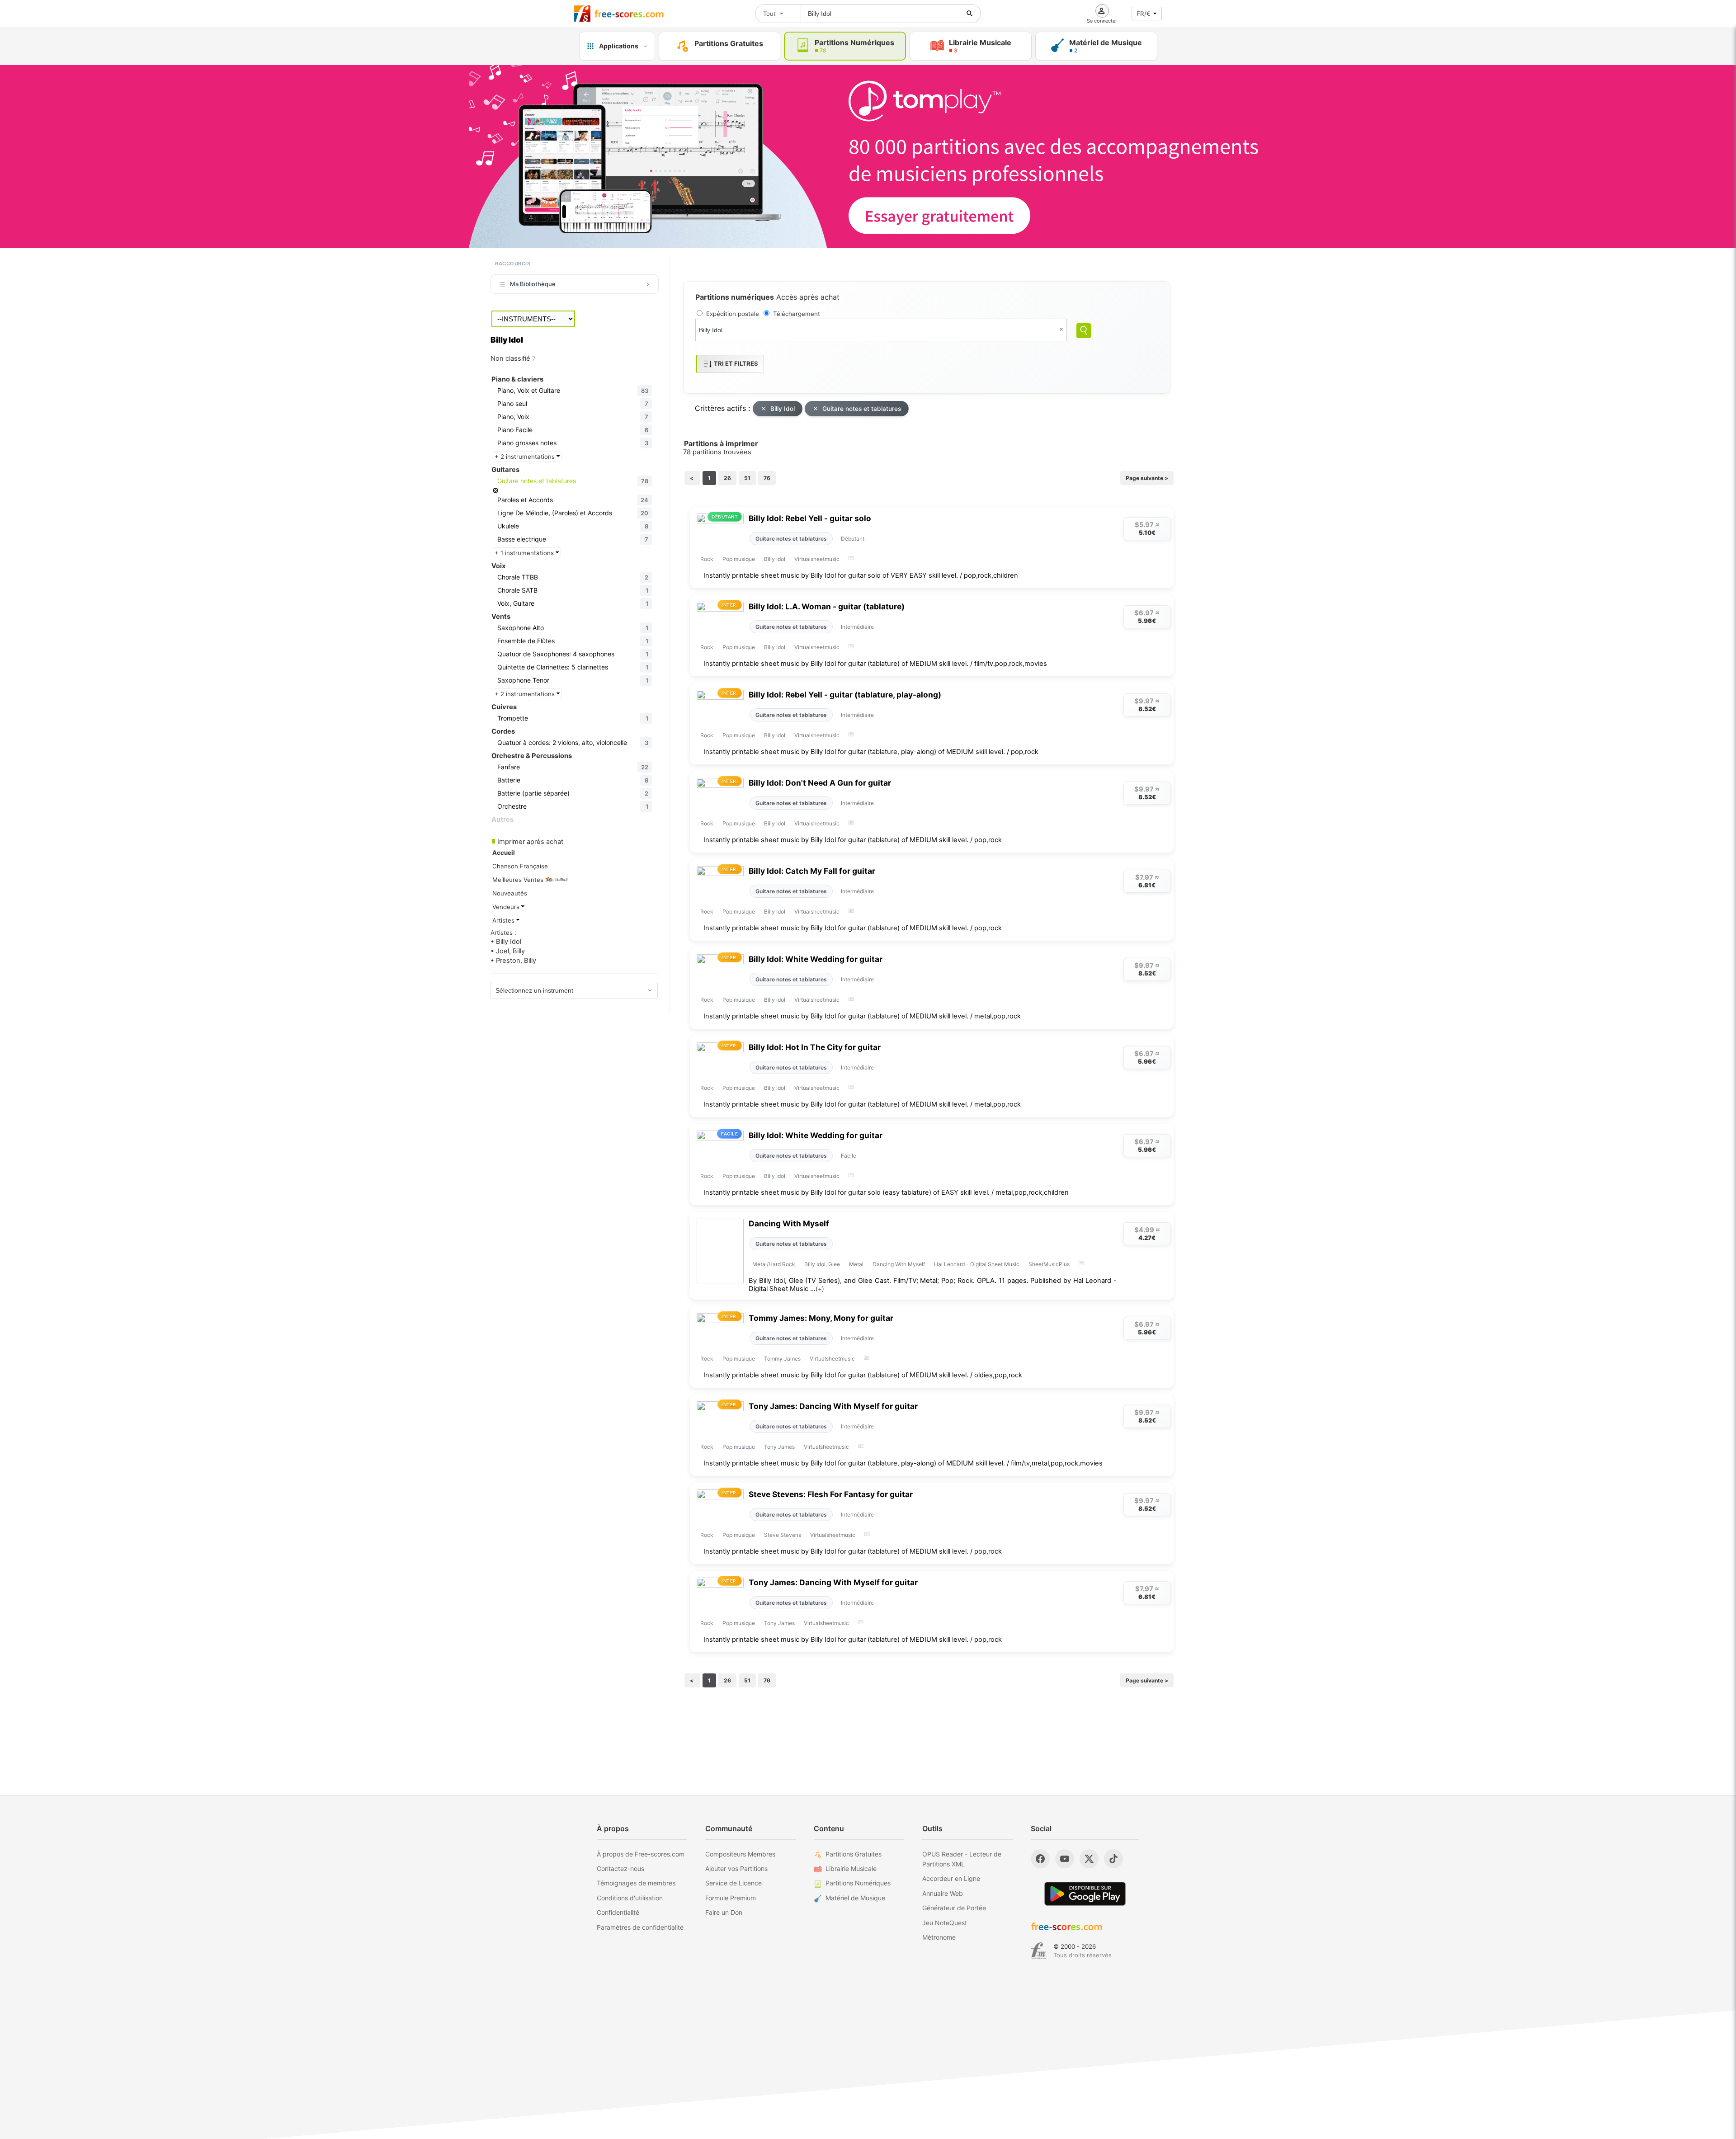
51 (747, 478)
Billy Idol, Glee (822, 1264)
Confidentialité (618, 1912)
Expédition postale (733, 314)
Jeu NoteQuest (945, 1923)
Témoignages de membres (636, 1883)
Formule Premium (731, 1898)
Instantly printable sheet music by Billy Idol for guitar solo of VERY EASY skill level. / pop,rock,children (861, 575)
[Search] (1084, 331)
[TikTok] (1113, 1859)
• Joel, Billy (508, 951)
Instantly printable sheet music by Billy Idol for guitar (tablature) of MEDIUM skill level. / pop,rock (853, 840)
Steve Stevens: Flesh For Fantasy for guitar (831, 1494)
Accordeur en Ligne (951, 1878)
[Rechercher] (970, 14)
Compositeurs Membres (740, 1854)
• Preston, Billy (513, 961)
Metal (856, 1264)
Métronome (939, 1937)
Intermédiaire (857, 627)
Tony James (779, 1447)
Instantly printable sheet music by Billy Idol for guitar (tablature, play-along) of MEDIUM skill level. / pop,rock (871, 752)
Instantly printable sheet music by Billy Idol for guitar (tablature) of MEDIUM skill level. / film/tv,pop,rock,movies (875, 664)
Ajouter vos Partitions (736, 1868)
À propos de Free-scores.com (641, 1854)
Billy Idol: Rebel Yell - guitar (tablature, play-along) (845, 695)
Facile (849, 1156)
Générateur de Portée (954, 1908)
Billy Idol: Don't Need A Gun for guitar (820, 783)
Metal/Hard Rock (774, 1264)
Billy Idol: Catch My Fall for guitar (812, 871)
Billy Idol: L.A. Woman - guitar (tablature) (827, 606)
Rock (707, 559)
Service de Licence (734, 1883)
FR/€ (1144, 14)
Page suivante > (1147, 478)
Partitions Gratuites (854, 1854)
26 (727, 478)
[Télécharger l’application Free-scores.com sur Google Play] (1085, 1894)
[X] (1089, 1859)
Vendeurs (507, 907)
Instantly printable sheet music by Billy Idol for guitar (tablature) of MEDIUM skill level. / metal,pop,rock (862, 1016)
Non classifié (513, 358)
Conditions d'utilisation (630, 1898)
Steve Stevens (783, 1535)
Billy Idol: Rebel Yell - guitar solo (810, 518)
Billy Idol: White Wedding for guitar (816, 959)
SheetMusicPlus (1049, 1264)
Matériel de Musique (855, 1898)
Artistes (504, 920)
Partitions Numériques (858, 1883)
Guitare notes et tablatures (862, 409)
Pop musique (739, 559)
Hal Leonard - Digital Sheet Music (977, 1264)
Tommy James (782, 1359)
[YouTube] (1065, 1859)
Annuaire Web (943, 1893)
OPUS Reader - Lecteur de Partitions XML (962, 1859)
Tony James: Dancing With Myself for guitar (833, 1406)
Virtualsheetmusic (817, 559)
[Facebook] (1040, 1859)
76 (767, 478)
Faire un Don (724, 1912)
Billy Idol (783, 409)
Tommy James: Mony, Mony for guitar (821, 1318)
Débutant (853, 539)
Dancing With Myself (789, 1223)
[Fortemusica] (1039, 1951)
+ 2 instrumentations (526, 457)
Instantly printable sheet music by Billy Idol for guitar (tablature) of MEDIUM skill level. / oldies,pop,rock (863, 1375)
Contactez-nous (620, 1868)
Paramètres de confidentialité (640, 1927)
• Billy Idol (506, 942)
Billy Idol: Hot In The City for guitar (815, 1047)
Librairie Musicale (851, 1868)
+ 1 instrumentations (525, 553)
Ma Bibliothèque (533, 284)
